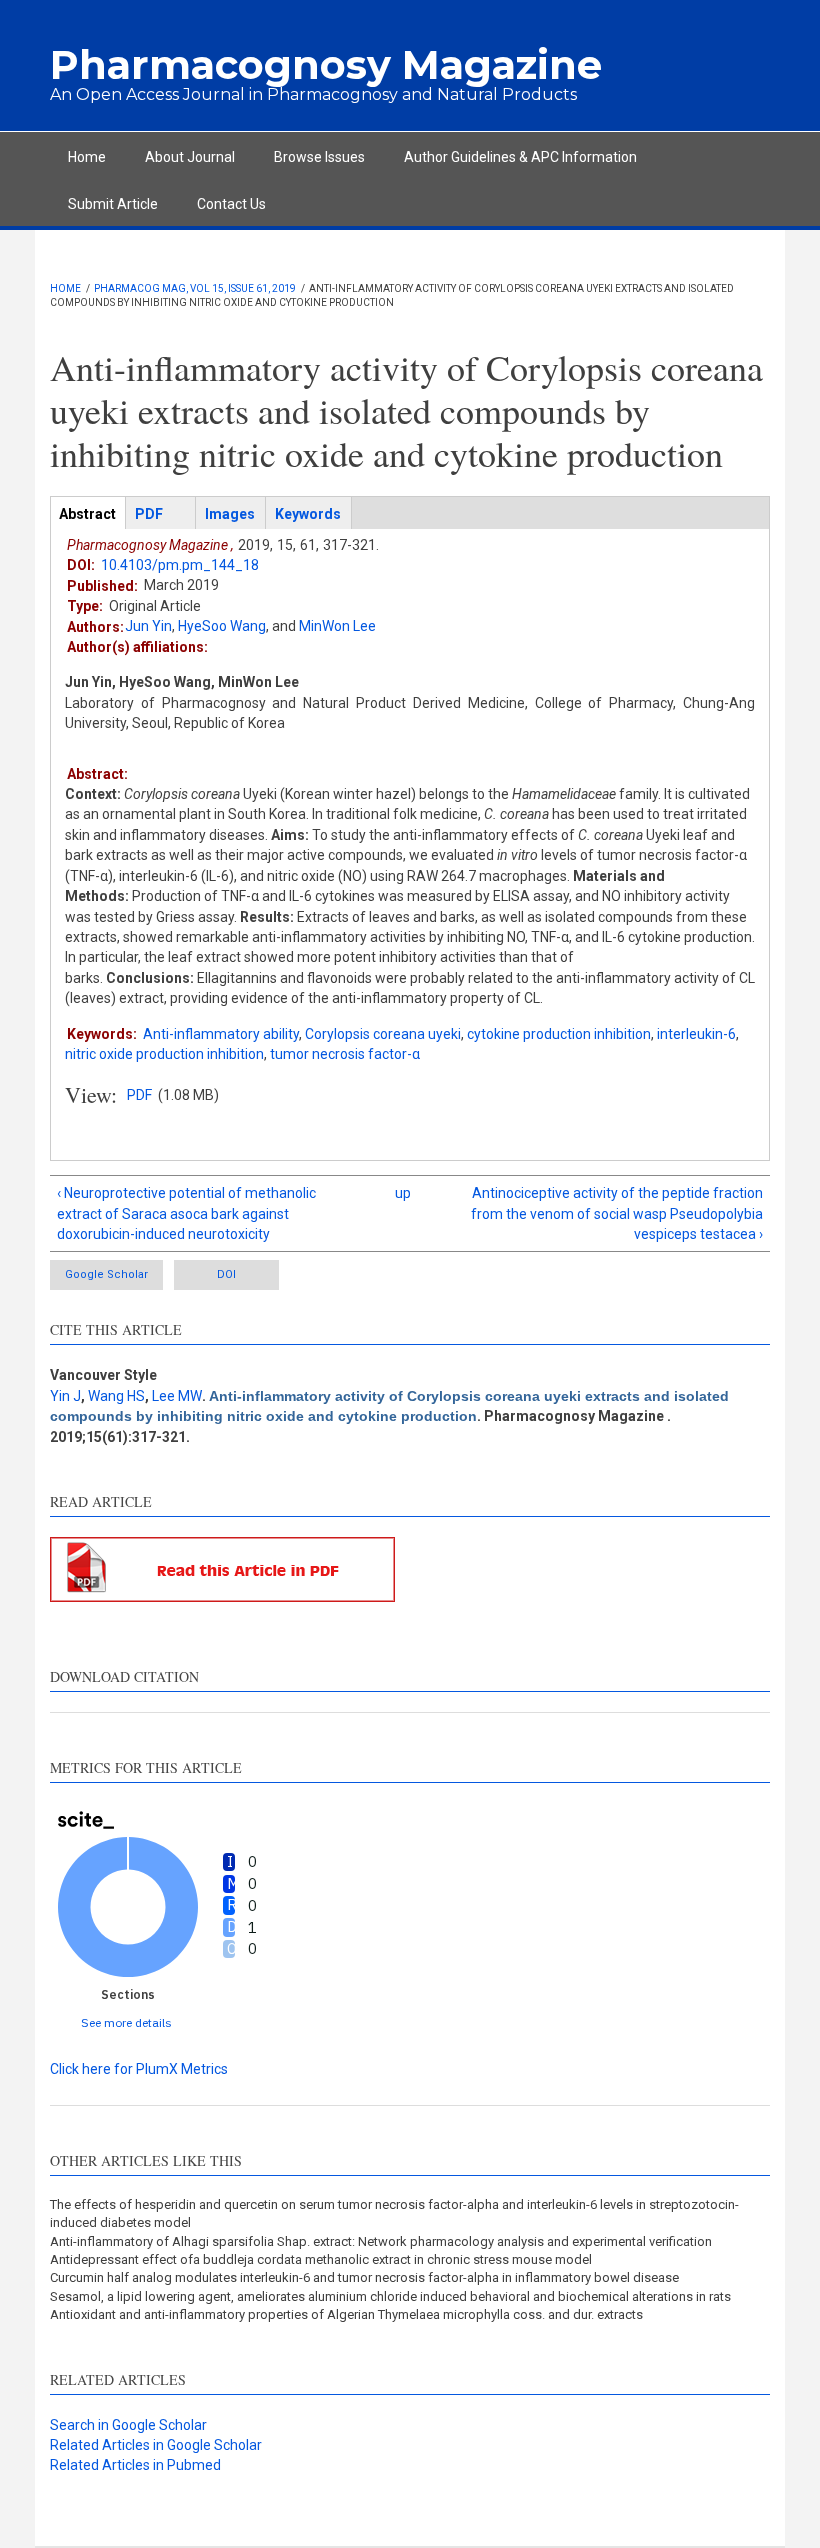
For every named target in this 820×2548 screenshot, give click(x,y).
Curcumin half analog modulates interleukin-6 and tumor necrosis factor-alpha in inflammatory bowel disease (364, 2277)
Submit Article (113, 204)
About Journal (190, 157)
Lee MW (177, 1396)
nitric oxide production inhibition (164, 1054)
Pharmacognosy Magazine (326, 64)
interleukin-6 (696, 1034)
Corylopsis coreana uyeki (383, 1034)
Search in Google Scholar (128, 2425)
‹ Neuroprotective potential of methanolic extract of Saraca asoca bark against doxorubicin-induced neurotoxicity (186, 1213)
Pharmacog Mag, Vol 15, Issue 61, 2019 (195, 288)
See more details (126, 2022)
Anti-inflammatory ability (221, 1034)
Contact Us (231, 204)
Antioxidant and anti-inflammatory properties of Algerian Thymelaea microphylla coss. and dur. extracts (346, 2314)
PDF (139, 1095)
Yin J (65, 1396)
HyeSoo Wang (222, 626)
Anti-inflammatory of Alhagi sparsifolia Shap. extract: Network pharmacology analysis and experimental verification (381, 2241)
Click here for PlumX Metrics (139, 2069)
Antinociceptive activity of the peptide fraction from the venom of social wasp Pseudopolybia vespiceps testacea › (617, 1213)
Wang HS (116, 1396)
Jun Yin (148, 626)
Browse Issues (319, 157)
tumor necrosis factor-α (345, 1054)
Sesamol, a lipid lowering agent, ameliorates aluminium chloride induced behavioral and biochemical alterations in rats (390, 2296)
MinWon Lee (337, 626)
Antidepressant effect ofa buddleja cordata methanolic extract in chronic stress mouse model (321, 2259)
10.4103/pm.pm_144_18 (180, 565)
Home (87, 157)
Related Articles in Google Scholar (156, 2445)
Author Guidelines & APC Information (520, 157)
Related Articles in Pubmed (135, 2465)
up (403, 1193)
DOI (226, 1274)
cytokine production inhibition (559, 1034)
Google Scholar (106, 1274)
